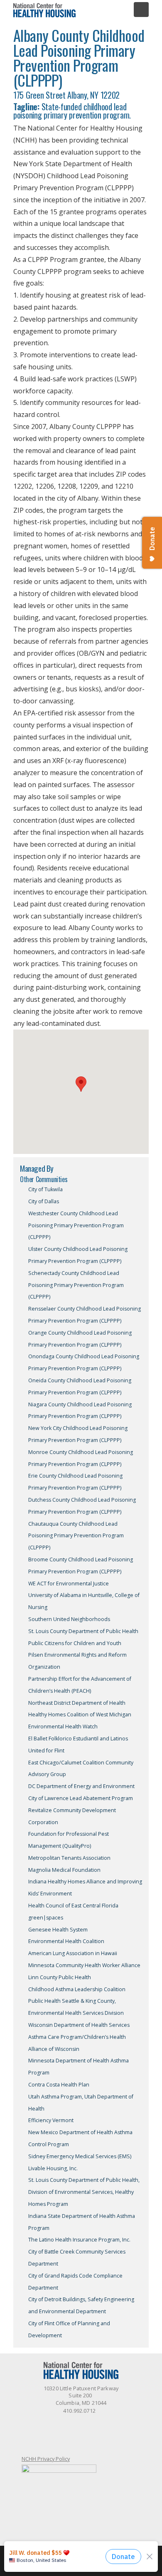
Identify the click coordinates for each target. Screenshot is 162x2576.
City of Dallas (44, 1201)
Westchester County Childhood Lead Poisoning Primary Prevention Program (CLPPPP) (76, 1225)
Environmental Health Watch (63, 1727)
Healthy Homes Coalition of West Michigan (80, 1715)
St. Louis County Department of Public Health (83, 1631)
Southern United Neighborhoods (69, 1619)
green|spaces (46, 1918)
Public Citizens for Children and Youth (75, 1643)
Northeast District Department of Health (77, 1703)
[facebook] (48, 2426)
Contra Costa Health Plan (59, 2085)
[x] (64, 2426)
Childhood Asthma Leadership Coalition (77, 1989)
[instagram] (114, 2426)
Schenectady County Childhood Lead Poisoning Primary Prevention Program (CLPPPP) (76, 1285)
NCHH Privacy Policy (46, 2459)
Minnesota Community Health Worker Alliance (84, 1965)
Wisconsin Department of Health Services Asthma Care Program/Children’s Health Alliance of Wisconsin (79, 2037)
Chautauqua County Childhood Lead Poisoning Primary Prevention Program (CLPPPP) (76, 1536)
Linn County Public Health (60, 1977)
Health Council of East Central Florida (73, 1906)
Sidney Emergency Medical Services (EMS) (80, 2156)
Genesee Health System (58, 1930)
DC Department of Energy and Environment (81, 1786)
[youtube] (98, 2426)
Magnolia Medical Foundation (64, 1870)
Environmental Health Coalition (66, 1941)
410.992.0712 (79, 2411)
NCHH (44, 10)
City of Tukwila (45, 1189)
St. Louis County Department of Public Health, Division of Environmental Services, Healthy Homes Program (84, 2192)
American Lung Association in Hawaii (73, 1953)
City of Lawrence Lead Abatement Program (81, 1798)
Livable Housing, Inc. (53, 2168)
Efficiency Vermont (51, 2120)
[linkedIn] (81, 2426)
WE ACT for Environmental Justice (69, 1584)
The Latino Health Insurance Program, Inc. (79, 2240)
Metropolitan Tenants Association (69, 1858)
